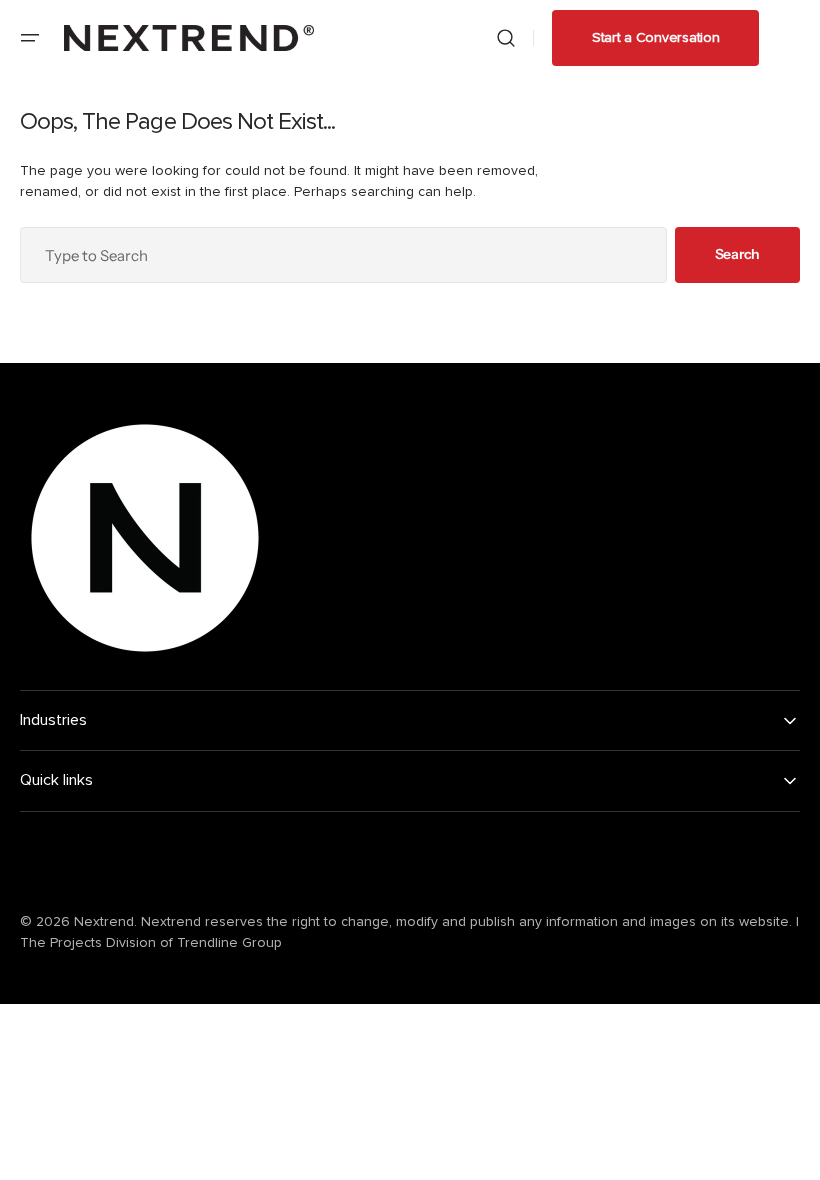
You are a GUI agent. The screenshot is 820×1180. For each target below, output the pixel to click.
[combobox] (343, 255)
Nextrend (104, 922)
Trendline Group (229, 943)
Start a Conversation (655, 38)
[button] (30, 38)
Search (737, 254)
